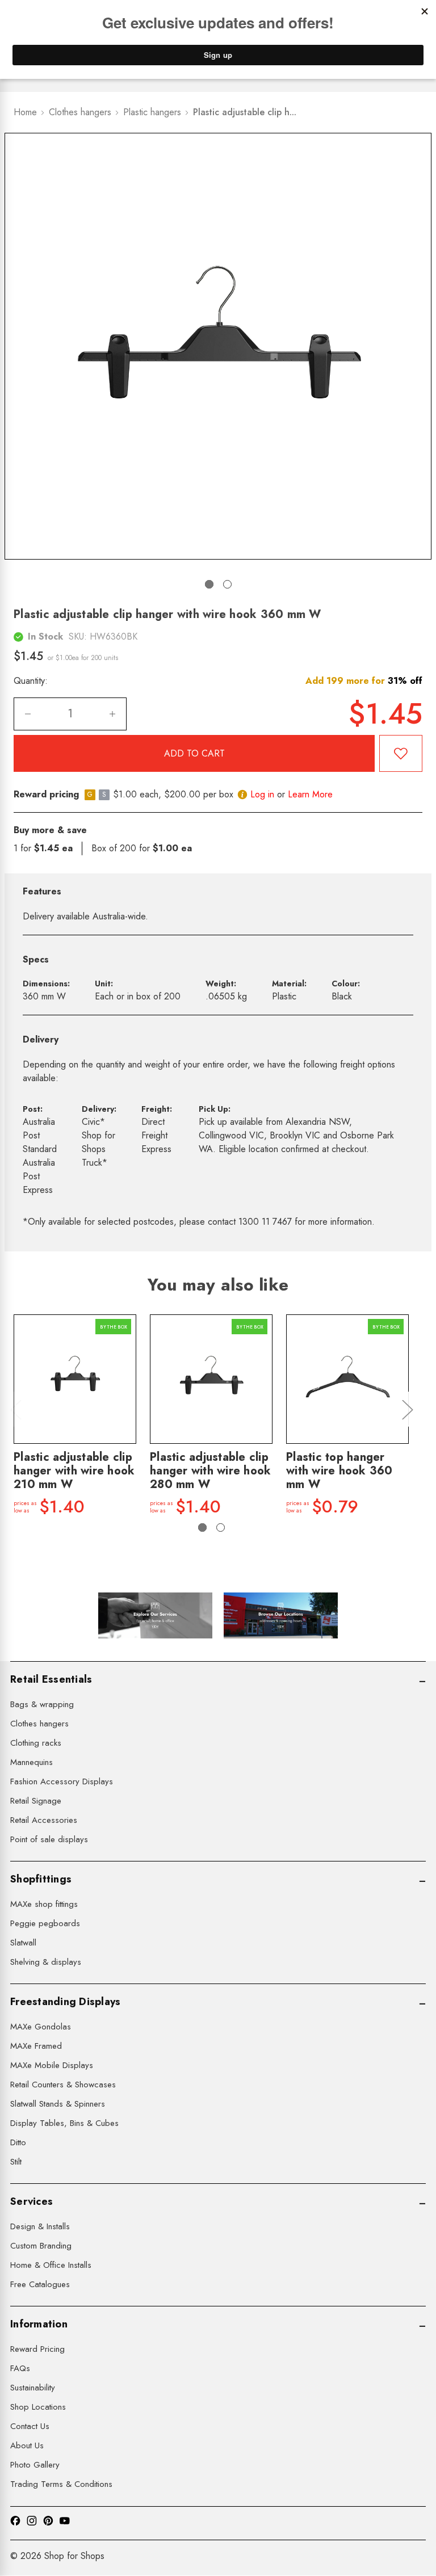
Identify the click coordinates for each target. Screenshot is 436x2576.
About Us (27, 2445)
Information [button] (39, 2324)
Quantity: (31, 681)
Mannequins (32, 1762)
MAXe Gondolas (41, 2027)
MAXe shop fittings (44, 1904)
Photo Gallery (35, 2465)
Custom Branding (41, 2246)
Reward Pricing (37, 2349)
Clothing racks (36, 1743)
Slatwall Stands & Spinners (58, 2104)
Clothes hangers (39, 1724)
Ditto (18, 2142)
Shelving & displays (46, 1962)
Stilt (16, 2162)
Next (407, 1409)
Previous (15, 1409)
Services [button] (32, 2201)
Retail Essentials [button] (51, 1679)
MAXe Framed (36, 2046)
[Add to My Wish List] (401, 753)
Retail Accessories (44, 1820)
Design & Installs (40, 2226)
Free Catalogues (40, 2284)
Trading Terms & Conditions (61, 2484)
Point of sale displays (49, 1839)
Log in (262, 794)
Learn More (310, 794)
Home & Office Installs (51, 2265)
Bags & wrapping (42, 1704)
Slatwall (23, 1943)
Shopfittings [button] (41, 1879)
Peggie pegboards (45, 1923)
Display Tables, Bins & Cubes (64, 2123)
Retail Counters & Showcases (63, 2085)
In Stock (45, 636)
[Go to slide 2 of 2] (227, 584)
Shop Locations (38, 2407)
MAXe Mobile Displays (52, 2065)
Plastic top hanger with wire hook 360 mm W (339, 1471)
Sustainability (33, 2388)
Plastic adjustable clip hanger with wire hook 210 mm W (74, 1471)
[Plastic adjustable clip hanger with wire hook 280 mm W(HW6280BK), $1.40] (211, 1379)
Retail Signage (36, 1801)
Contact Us (30, 2426)
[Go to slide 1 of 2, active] (209, 584)
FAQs (20, 2368)
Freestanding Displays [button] (65, 2002)
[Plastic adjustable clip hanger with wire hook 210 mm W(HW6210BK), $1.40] (75, 1379)
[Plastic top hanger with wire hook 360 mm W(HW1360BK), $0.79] (347, 1379)
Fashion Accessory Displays (62, 1781)
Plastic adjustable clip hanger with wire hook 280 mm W (210, 1471)
